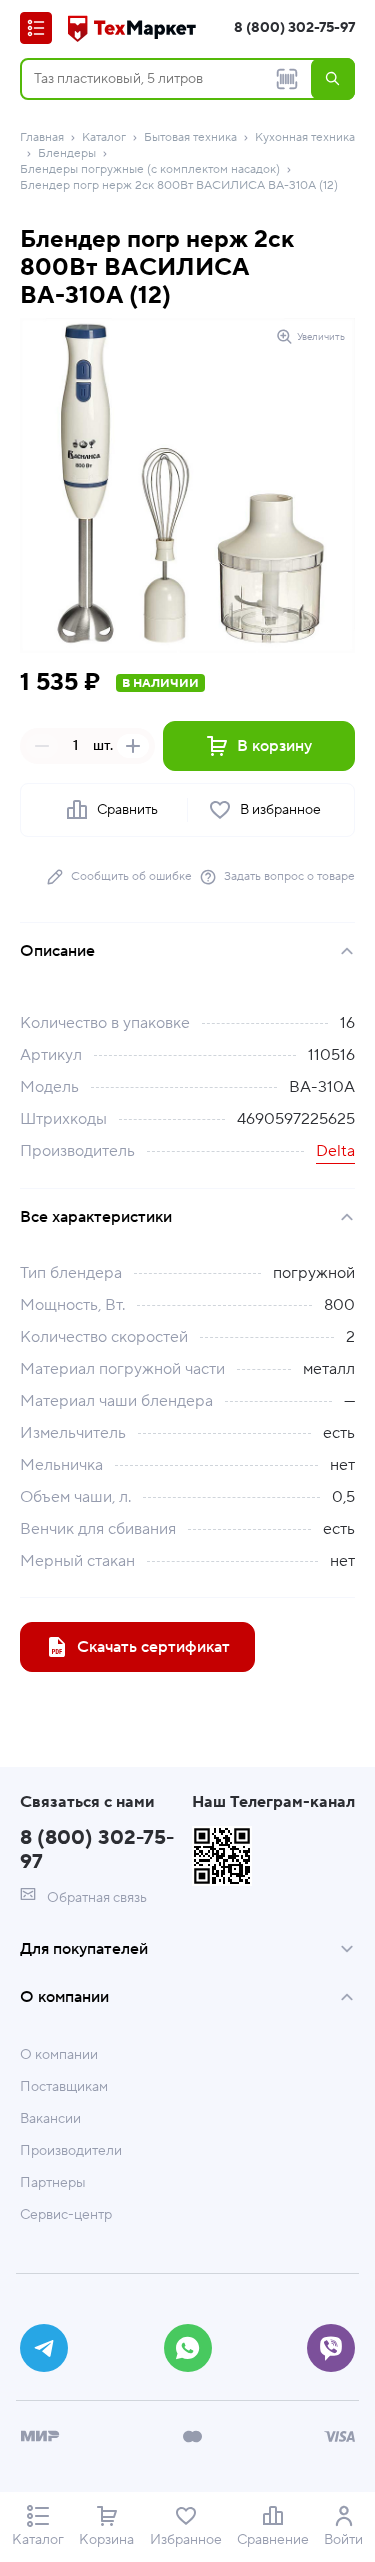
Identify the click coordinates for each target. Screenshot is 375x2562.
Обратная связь (95, 1898)
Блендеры (67, 153)
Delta (335, 1151)
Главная (42, 137)
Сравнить (127, 810)
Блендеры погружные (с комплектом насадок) (150, 169)
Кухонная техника (305, 137)
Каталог (104, 137)
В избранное (280, 810)
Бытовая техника (190, 137)
